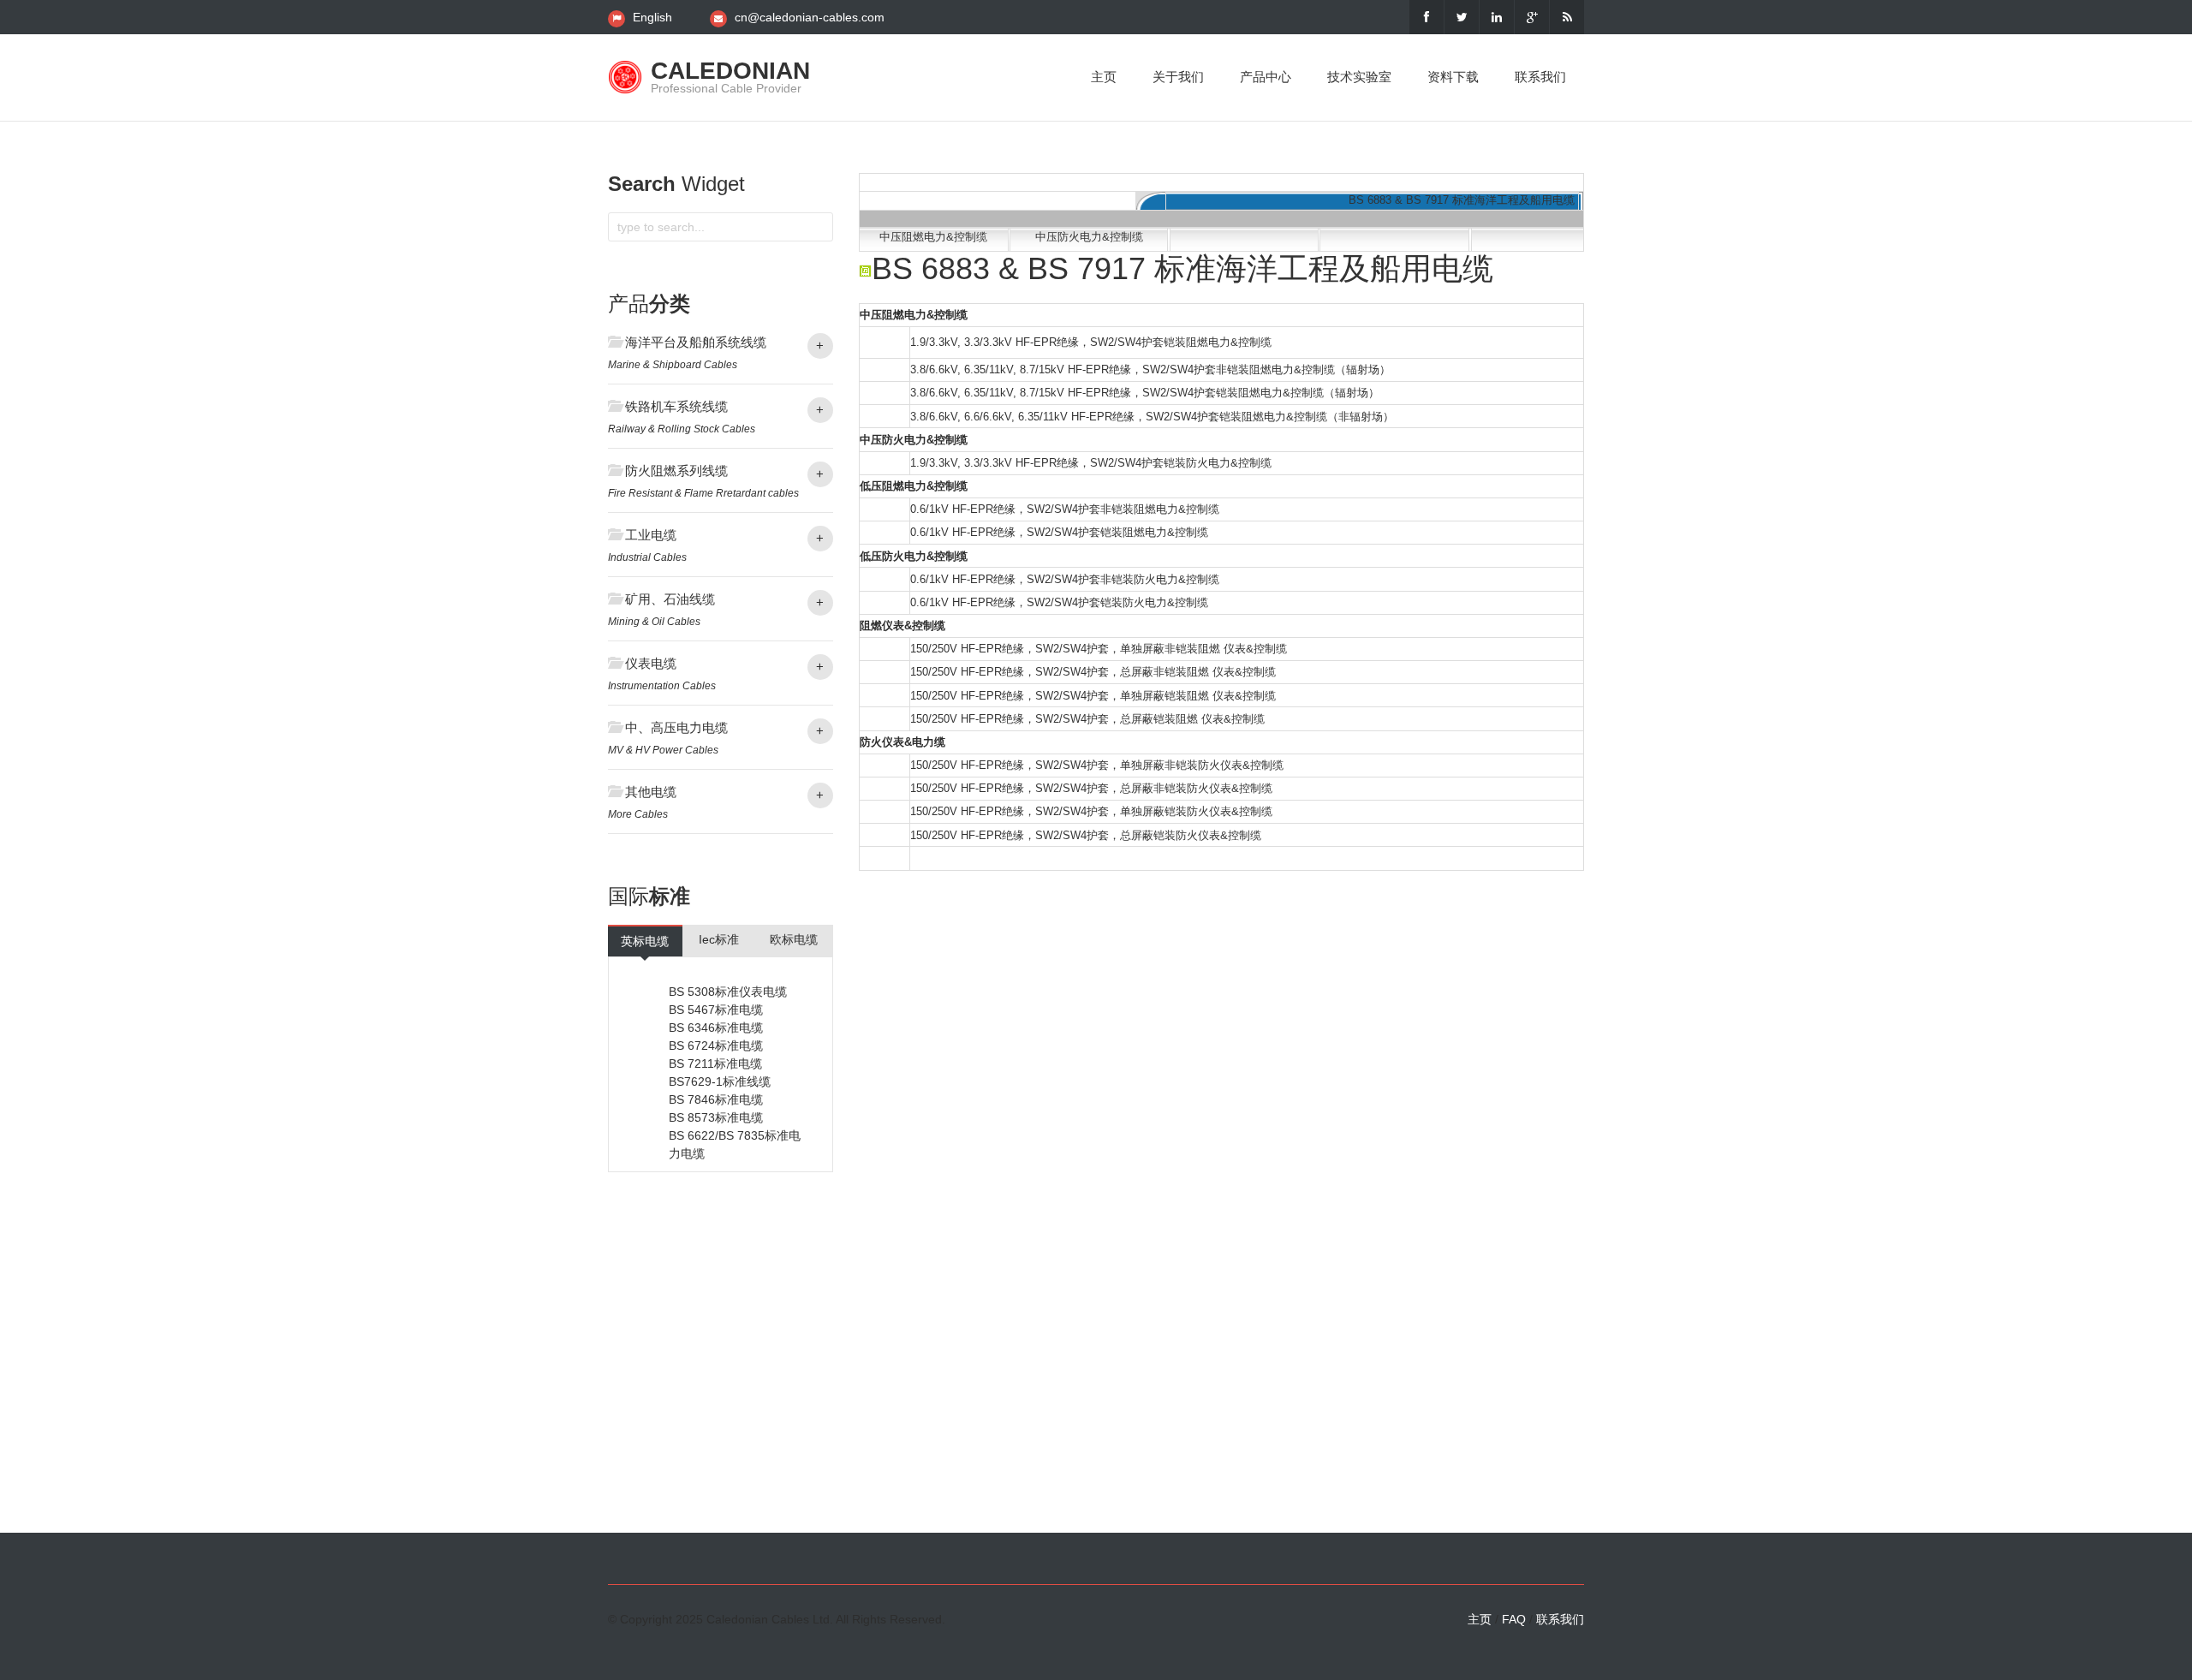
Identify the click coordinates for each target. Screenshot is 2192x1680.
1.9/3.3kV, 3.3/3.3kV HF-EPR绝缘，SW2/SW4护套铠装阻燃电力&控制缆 (1091, 342)
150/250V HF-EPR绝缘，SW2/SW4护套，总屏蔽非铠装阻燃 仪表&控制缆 (1093, 672)
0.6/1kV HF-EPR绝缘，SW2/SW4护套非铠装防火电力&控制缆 (1065, 579)
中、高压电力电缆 (676, 727)
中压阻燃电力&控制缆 (933, 237)
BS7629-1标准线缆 (720, 1081)
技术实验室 (1359, 77)
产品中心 (1266, 77)
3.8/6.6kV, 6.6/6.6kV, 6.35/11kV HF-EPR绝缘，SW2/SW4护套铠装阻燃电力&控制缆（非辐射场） (1152, 417)
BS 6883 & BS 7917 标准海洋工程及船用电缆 (1462, 200)
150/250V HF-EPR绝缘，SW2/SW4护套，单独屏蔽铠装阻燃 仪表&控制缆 (1093, 696)
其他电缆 (651, 792)
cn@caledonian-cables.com (810, 17)
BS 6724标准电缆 (716, 1046)
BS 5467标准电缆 (716, 1010)
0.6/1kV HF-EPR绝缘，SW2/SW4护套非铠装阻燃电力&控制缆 (1065, 509)
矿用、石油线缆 (670, 599)
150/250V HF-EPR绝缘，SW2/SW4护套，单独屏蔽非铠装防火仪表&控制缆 (1097, 765)
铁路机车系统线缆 (676, 406)
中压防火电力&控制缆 (1089, 237)
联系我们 (1540, 77)
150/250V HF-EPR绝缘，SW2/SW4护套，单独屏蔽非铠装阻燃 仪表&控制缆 (1099, 649)
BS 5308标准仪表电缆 (728, 992)
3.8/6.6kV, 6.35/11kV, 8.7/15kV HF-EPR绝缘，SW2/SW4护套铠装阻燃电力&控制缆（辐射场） (1145, 393)
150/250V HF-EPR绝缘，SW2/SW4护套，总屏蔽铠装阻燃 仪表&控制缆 (1087, 719)
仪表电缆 (651, 663)
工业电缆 (651, 535)
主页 (1104, 77)
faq (1514, 1619)
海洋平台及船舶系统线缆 (696, 342)
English (652, 17)
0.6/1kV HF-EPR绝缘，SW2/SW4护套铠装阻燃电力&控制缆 (1059, 532)
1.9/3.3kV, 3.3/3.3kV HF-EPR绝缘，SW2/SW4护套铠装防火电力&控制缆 (1091, 463)
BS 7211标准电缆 (715, 1063)
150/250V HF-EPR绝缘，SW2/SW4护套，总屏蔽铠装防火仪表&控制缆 (1086, 835)
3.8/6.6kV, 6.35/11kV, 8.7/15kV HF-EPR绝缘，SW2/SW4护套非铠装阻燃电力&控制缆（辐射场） (1150, 369)
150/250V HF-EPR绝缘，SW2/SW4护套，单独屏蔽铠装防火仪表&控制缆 (1091, 811)
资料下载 (1453, 77)
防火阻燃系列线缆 (676, 471)
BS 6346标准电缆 (716, 1028)
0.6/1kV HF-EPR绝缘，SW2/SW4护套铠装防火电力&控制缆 (1059, 602)
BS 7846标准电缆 (716, 1099)
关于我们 (1178, 77)
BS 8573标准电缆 (716, 1117)
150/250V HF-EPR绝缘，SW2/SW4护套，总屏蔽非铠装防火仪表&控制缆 (1091, 788)
